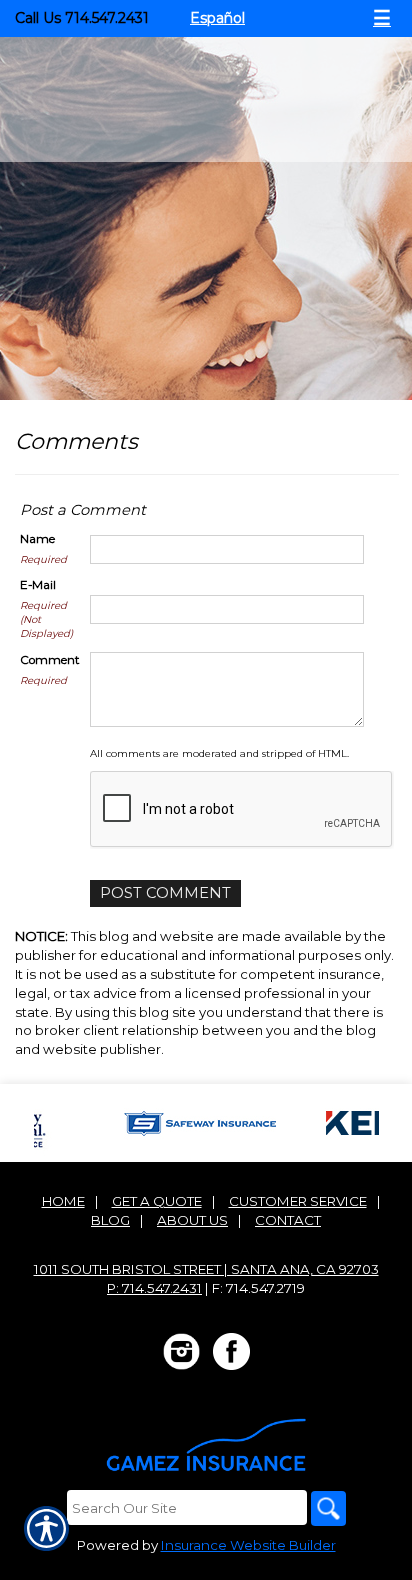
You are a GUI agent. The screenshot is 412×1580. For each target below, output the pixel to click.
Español (217, 18)
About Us (192, 1220)
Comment (50, 660)
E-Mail (38, 585)
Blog (110, 1220)
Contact (288, 1220)
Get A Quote (157, 1201)
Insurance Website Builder (248, 1545)
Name (37, 539)
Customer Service (298, 1201)
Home (63, 1201)
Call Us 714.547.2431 (82, 18)
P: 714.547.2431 (154, 1288)
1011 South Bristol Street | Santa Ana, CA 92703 (206, 1269)
